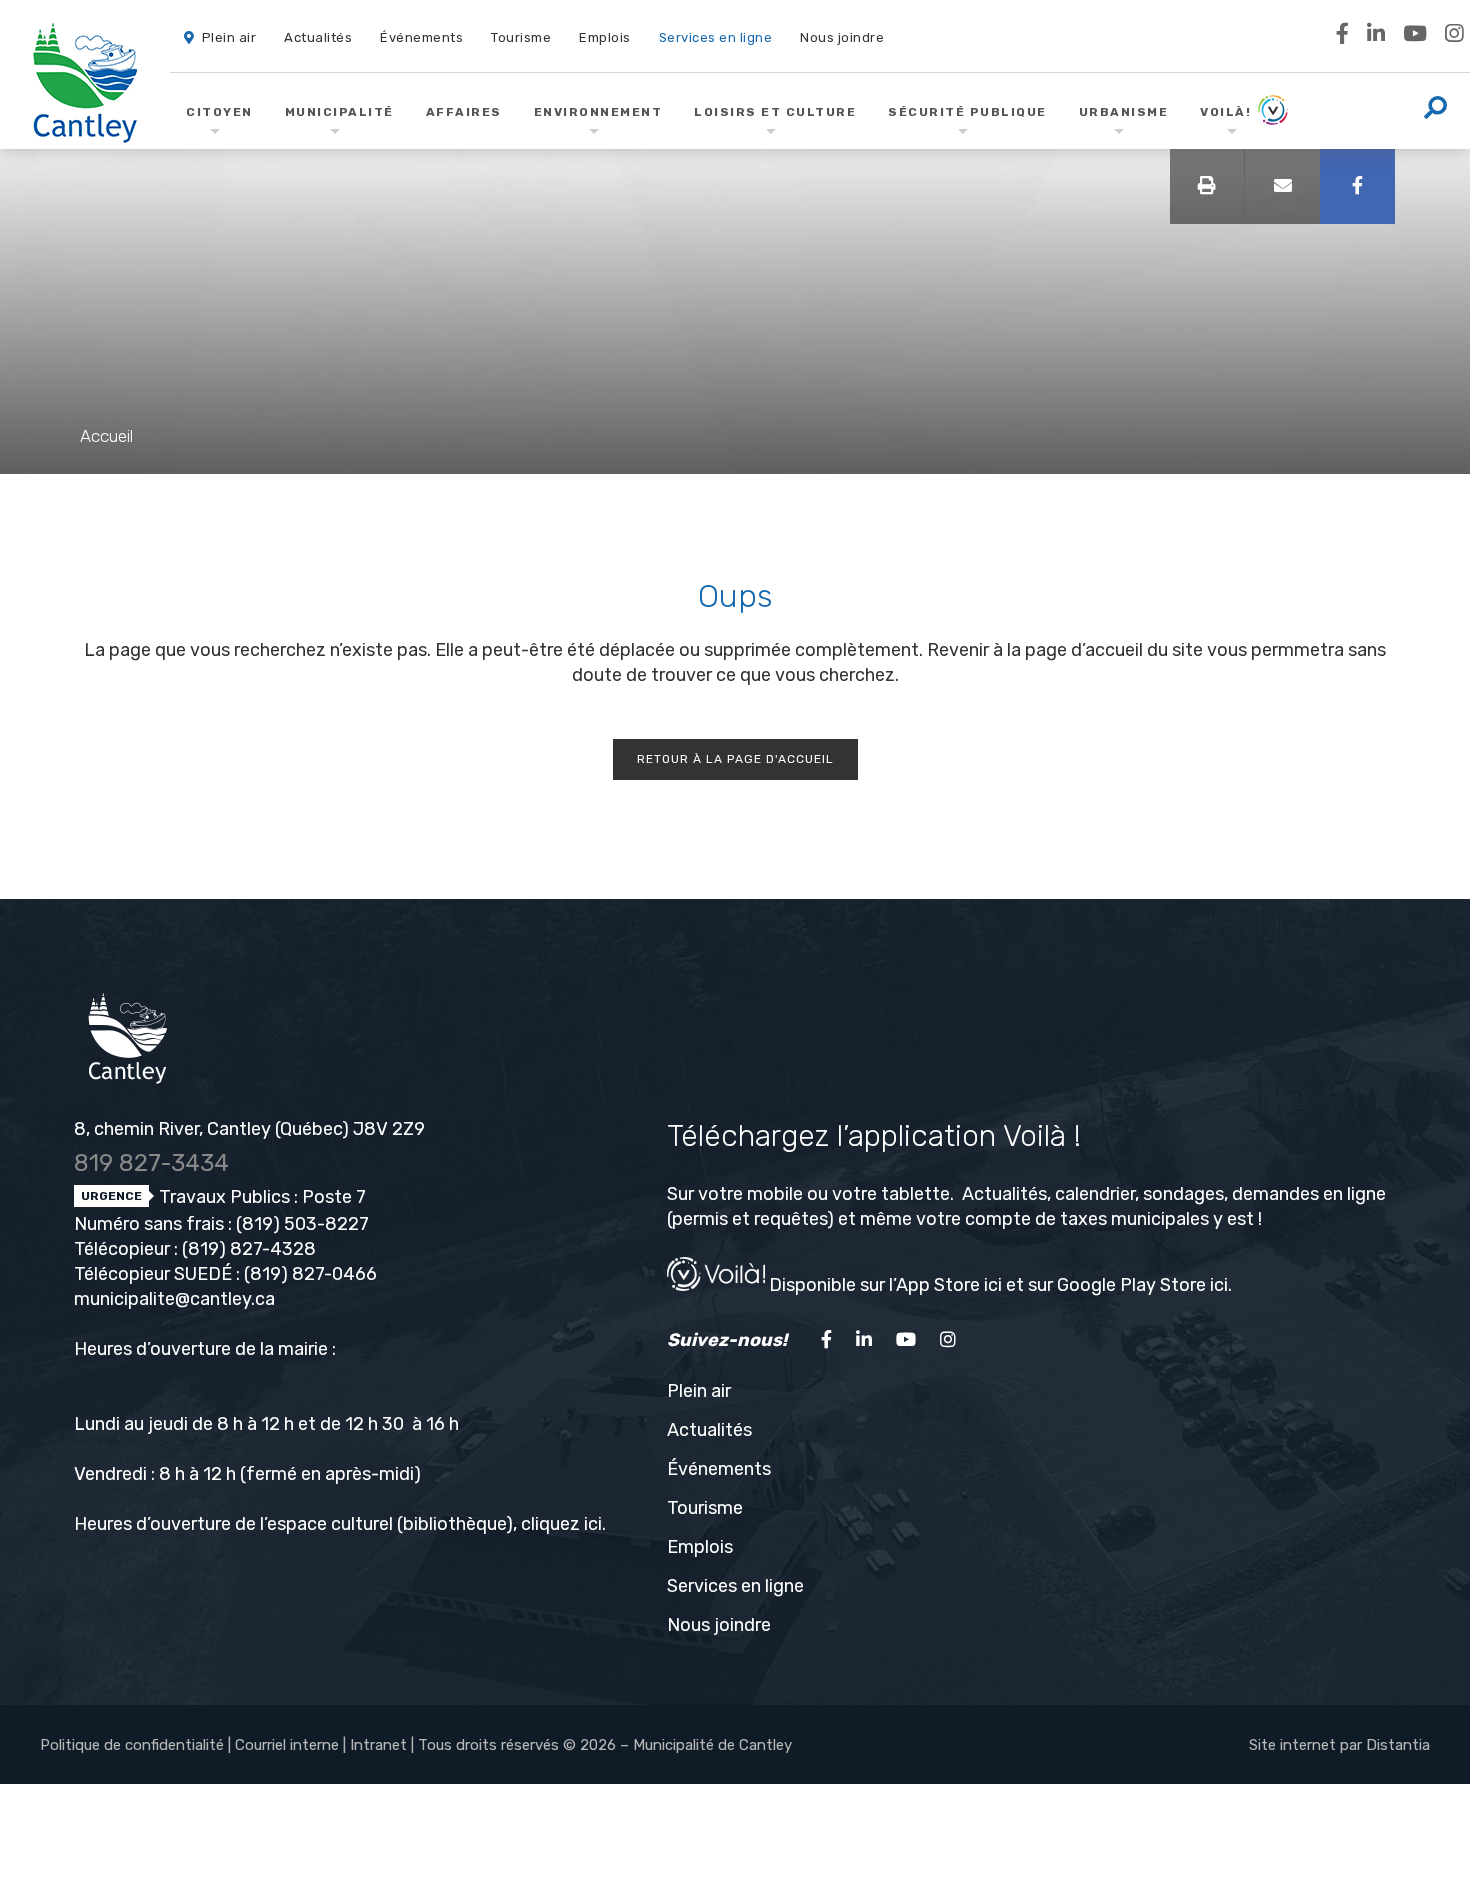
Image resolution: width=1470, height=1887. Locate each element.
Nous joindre (719, 1625)
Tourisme (705, 1508)
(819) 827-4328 (249, 1249)
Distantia (1398, 1745)
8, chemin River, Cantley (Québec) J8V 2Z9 (249, 1129)
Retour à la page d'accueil (735, 759)
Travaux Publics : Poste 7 (260, 1197)
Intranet (378, 1745)
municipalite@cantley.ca (174, 1299)
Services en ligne (735, 1586)
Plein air (699, 1391)
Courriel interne (287, 1745)
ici (593, 1524)
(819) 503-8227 (302, 1224)
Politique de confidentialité (132, 1745)
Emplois (700, 1547)
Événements (719, 1469)
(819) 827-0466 (310, 1274)
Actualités (709, 1430)
